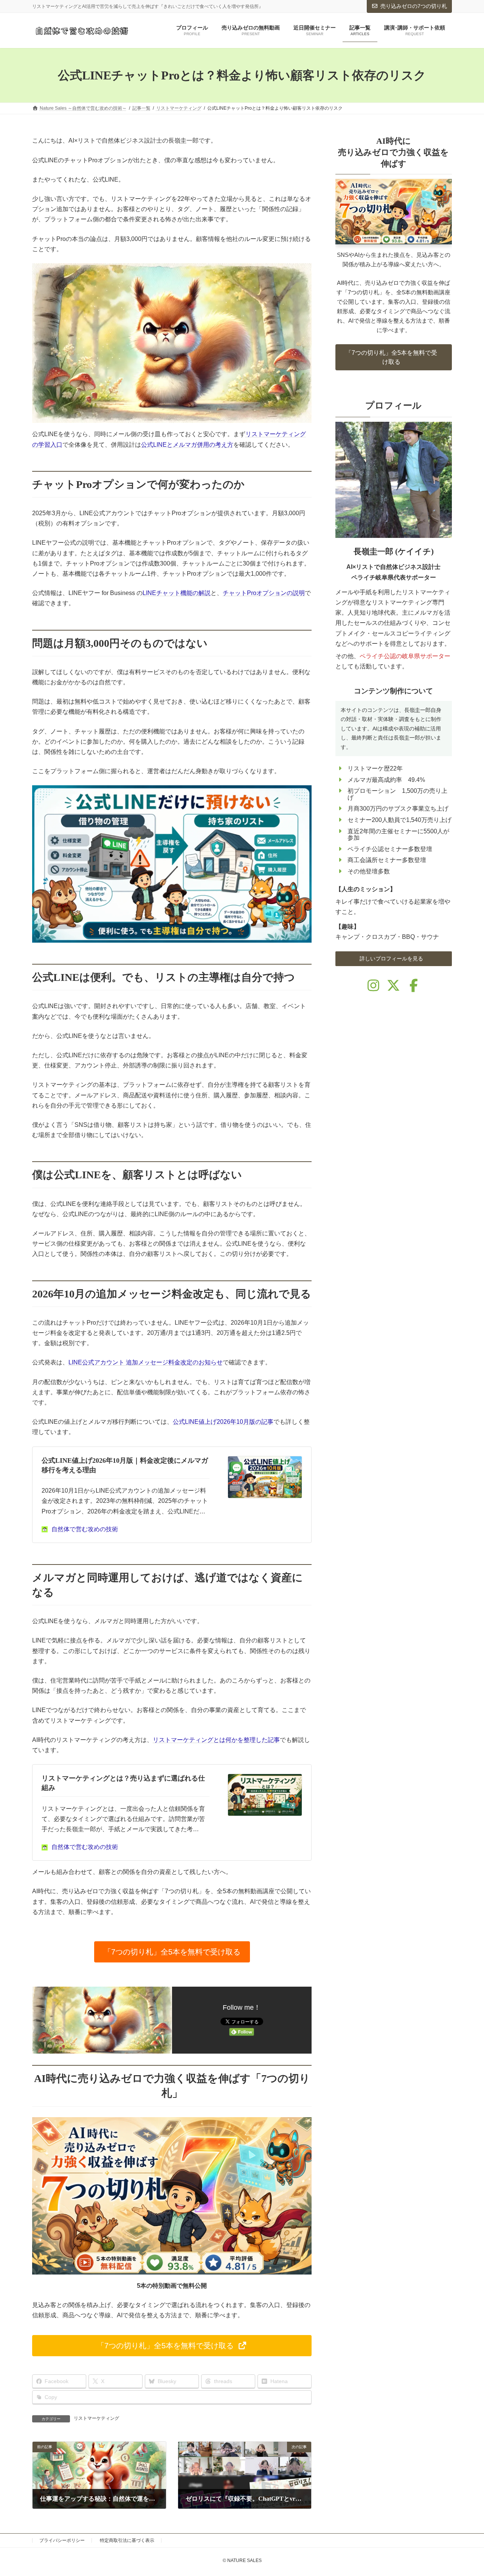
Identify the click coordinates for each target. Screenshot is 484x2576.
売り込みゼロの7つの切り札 (414, 6)
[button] (172, 1952)
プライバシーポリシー (62, 2540)
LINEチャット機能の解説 (177, 593)
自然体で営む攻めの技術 (85, 1529)
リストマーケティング (96, 2418)
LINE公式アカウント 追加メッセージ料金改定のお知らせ (146, 1362)
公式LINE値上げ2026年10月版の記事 (223, 1422)
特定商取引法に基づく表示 (127, 2540)
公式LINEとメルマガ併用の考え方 (187, 445)
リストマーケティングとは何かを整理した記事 (216, 1740)
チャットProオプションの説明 (264, 593)
